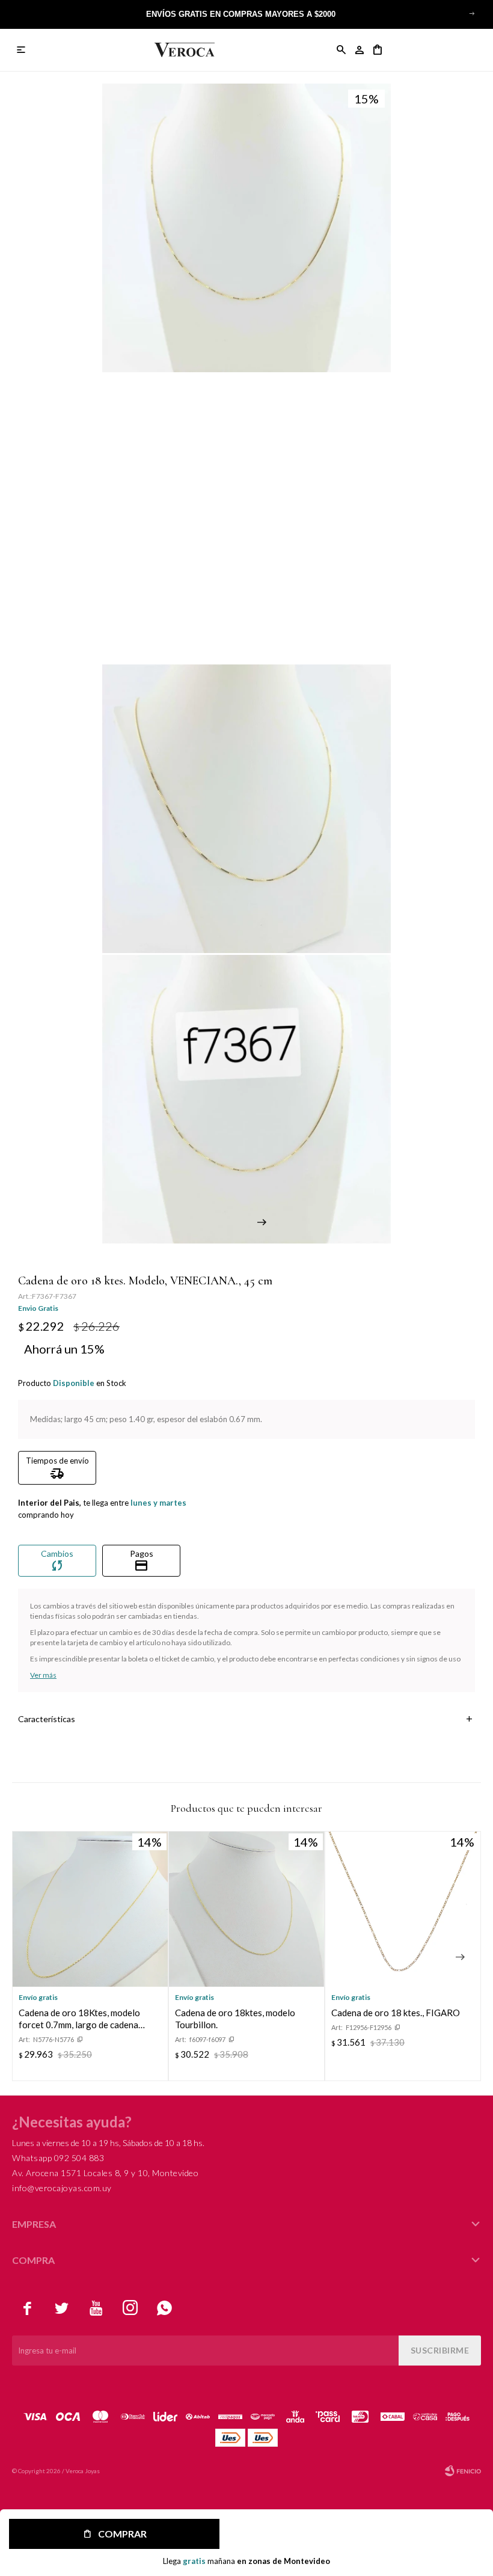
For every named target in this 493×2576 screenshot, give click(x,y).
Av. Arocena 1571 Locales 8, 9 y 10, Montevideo (105, 2173)
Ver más (43, 1675)
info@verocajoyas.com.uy (62, 2188)
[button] (472, 13)
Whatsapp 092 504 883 (58, 2158)
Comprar (122, 2534)
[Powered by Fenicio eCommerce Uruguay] (463, 2471)
